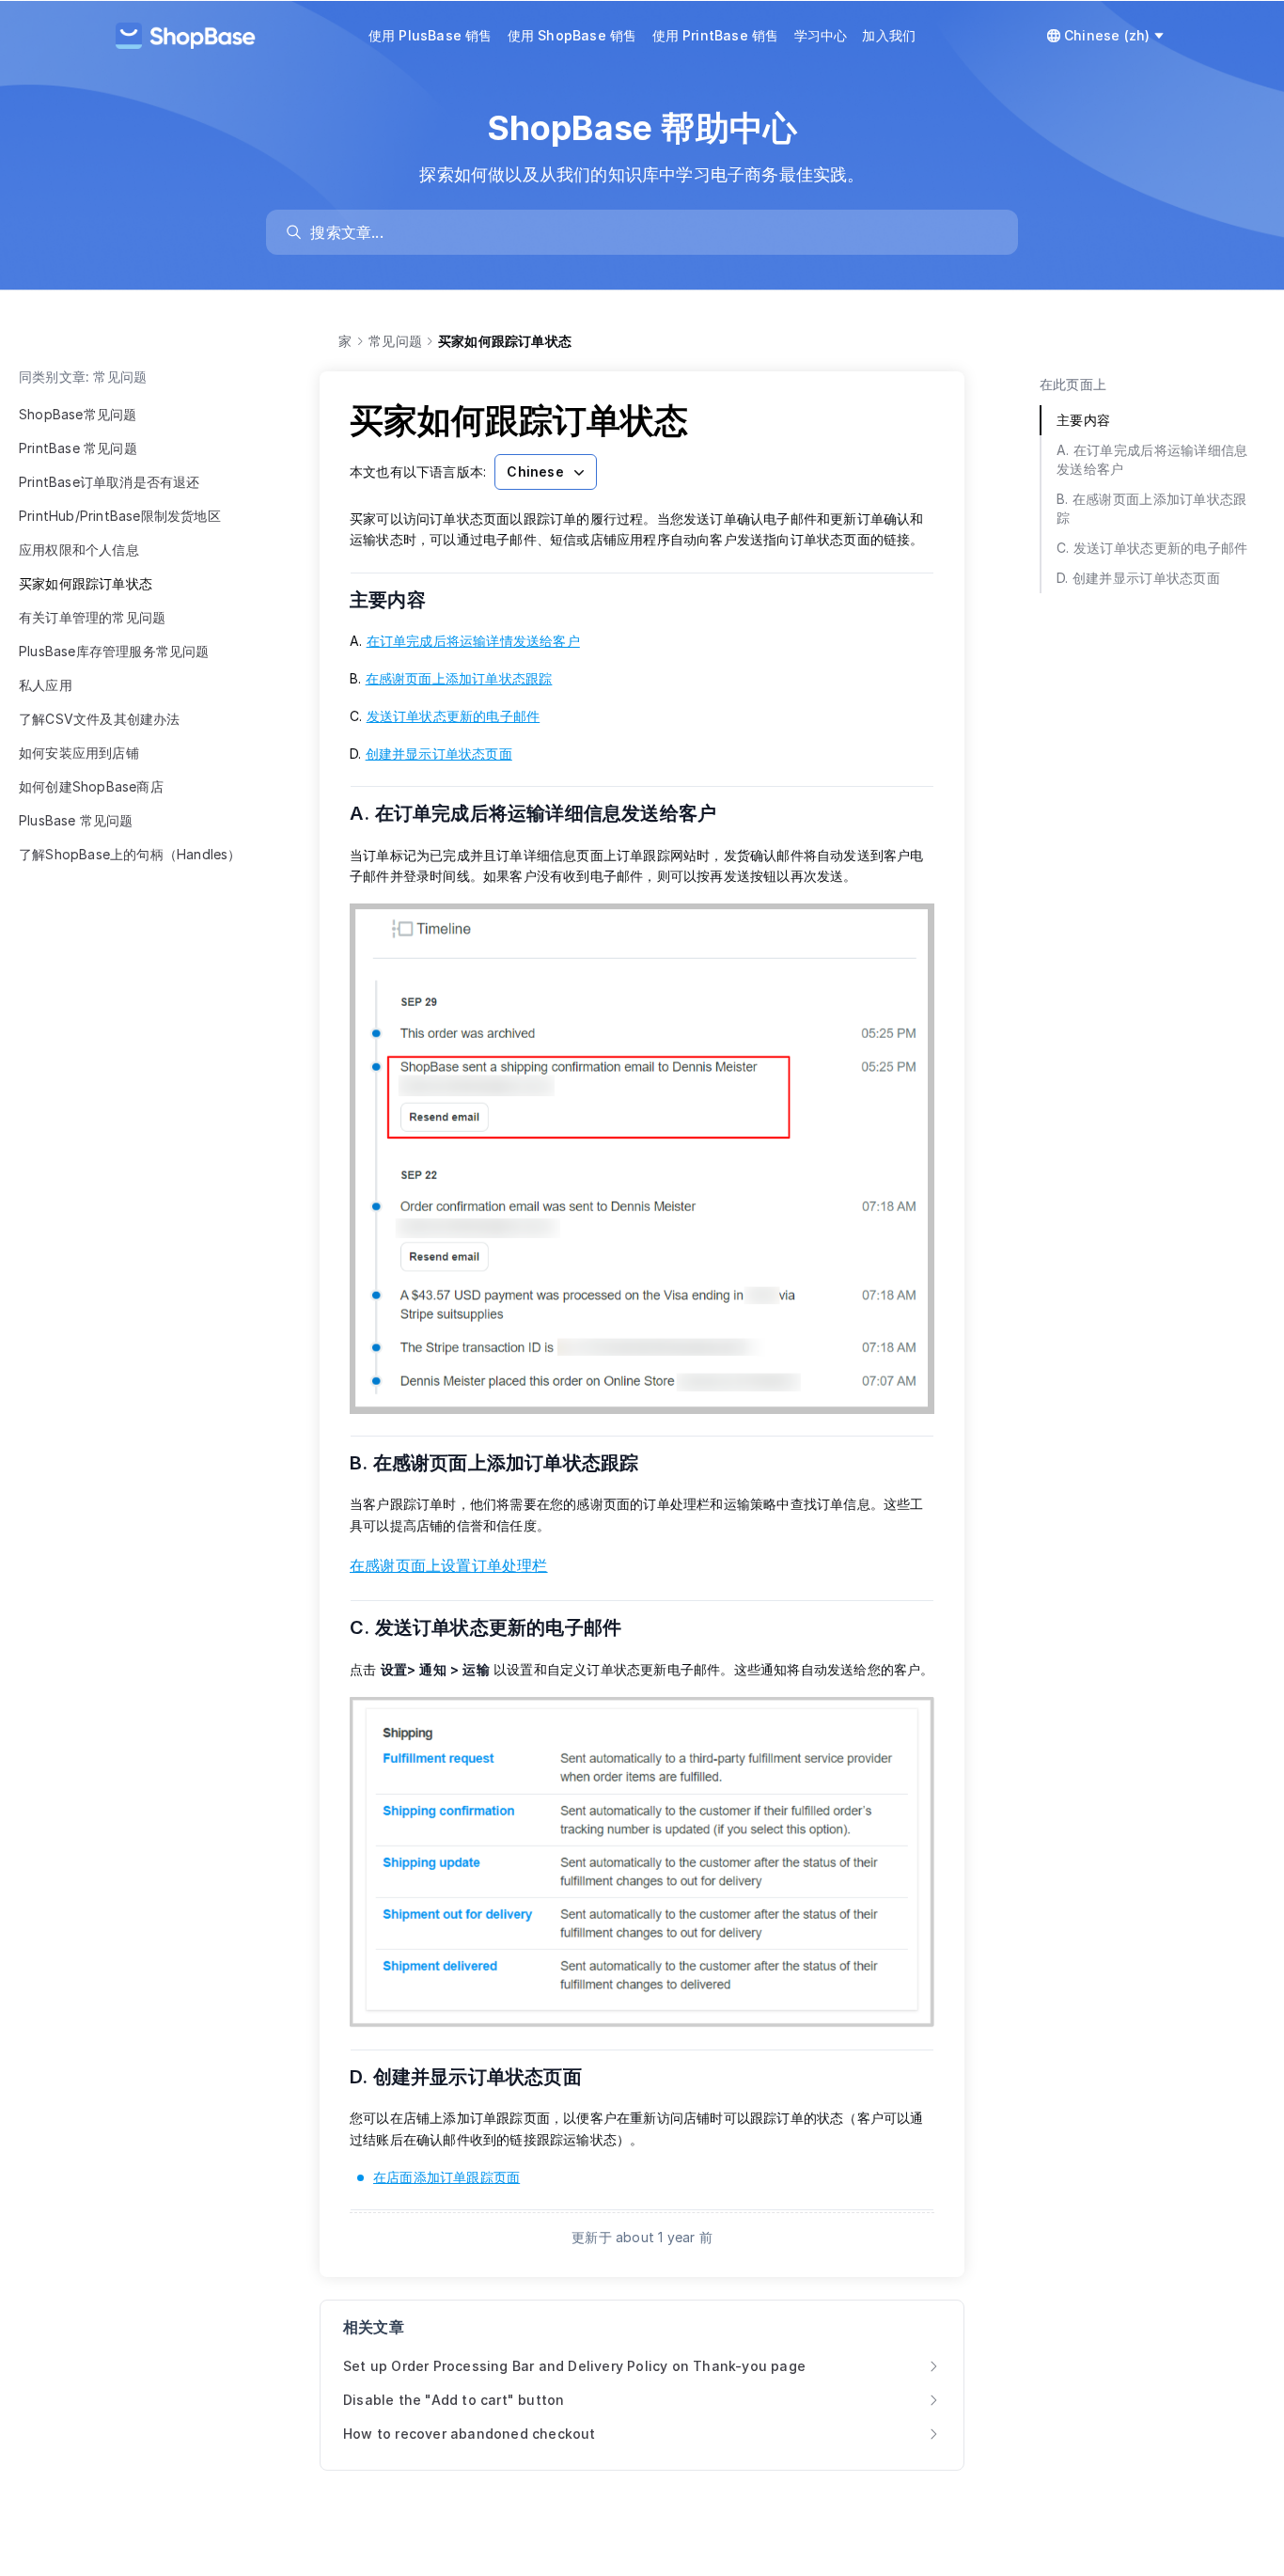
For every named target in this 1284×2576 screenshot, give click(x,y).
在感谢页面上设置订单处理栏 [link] (449, 1565)
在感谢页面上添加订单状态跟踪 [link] (459, 678)
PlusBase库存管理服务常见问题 (114, 651)
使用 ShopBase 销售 (572, 35)
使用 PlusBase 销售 (431, 35)
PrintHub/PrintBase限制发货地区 (120, 516)
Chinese (535, 471)
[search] (651, 232)
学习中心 (821, 35)
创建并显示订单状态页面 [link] (439, 754)
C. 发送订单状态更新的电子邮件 (497, 1627)
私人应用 (46, 685)
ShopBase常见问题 (78, 414)
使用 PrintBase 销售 (716, 35)
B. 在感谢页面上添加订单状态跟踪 (506, 1463)
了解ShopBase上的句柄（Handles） (130, 854)
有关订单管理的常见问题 (92, 617)
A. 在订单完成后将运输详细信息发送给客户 (545, 813)
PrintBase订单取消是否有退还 (110, 482)
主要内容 (399, 600)
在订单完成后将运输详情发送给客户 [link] (473, 641)
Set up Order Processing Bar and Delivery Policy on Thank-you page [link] (574, 2366)
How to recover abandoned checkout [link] (470, 2434)
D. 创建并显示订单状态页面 (478, 2077)
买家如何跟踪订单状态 (86, 583)
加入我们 (889, 35)
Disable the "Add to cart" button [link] (454, 2400)
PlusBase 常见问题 (76, 820)
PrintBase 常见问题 (78, 448)
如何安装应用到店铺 (79, 753)
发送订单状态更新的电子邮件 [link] (454, 716)
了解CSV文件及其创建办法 (100, 719)
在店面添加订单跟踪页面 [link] (446, 2177)
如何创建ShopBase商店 (91, 786)
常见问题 (395, 341)
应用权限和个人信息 (79, 550)
